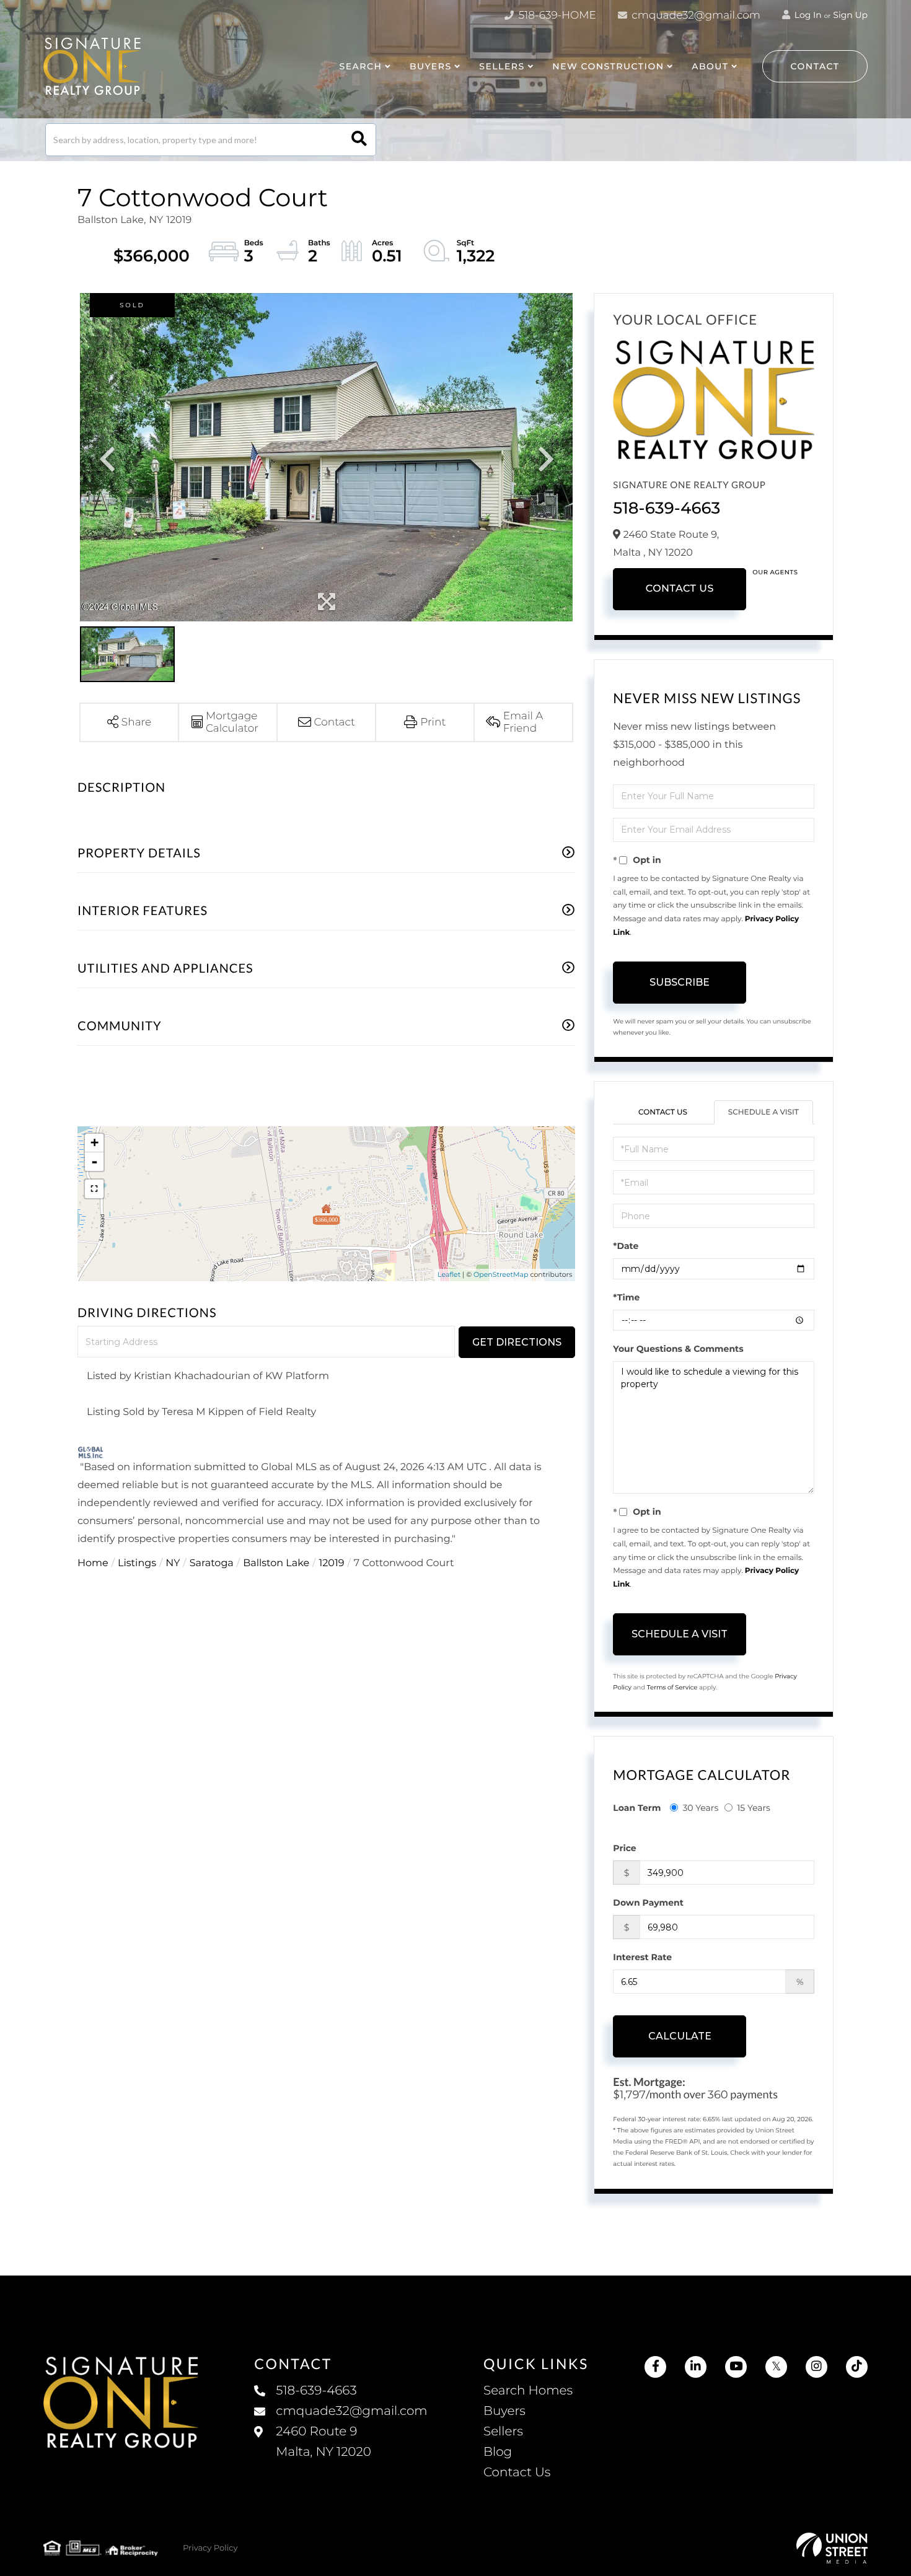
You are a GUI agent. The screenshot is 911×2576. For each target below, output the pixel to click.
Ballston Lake (276, 1563)
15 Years (754, 1808)
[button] (359, 140)
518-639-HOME (556, 15)
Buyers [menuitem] (504, 2411)
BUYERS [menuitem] (431, 66)
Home (93, 1563)
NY (173, 1563)
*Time (626, 1297)
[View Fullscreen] (94, 1189)
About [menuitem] (710, 66)
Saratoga (212, 1563)
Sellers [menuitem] (503, 2432)
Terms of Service (672, 1687)
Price (624, 1848)
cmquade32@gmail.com (695, 15)
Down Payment (648, 1903)
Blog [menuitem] (498, 2452)
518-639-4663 (667, 508)
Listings (137, 1563)
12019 (331, 1563)
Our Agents (775, 572)
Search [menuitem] (360, 66)
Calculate (680, 2036)
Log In (807, 15)
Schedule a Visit (764, 1112)
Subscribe (680, 982)
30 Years (700, 1808)
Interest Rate (642, 1957)
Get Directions (517, 1342)
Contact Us (680, 589)
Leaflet (449, 1274)
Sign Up (850, 15)
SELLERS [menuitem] (502, 66)
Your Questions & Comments (678, 1349)
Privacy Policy (210, 2548)
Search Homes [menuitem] (528, 2391)
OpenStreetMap (501, 1274)
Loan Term (637, 1808)
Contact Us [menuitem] (517, 2473)
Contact (815, 66)
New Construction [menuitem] (608, 66)
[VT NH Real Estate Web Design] (832, 2548)
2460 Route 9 (323, 2442)
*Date (626, 1246)
